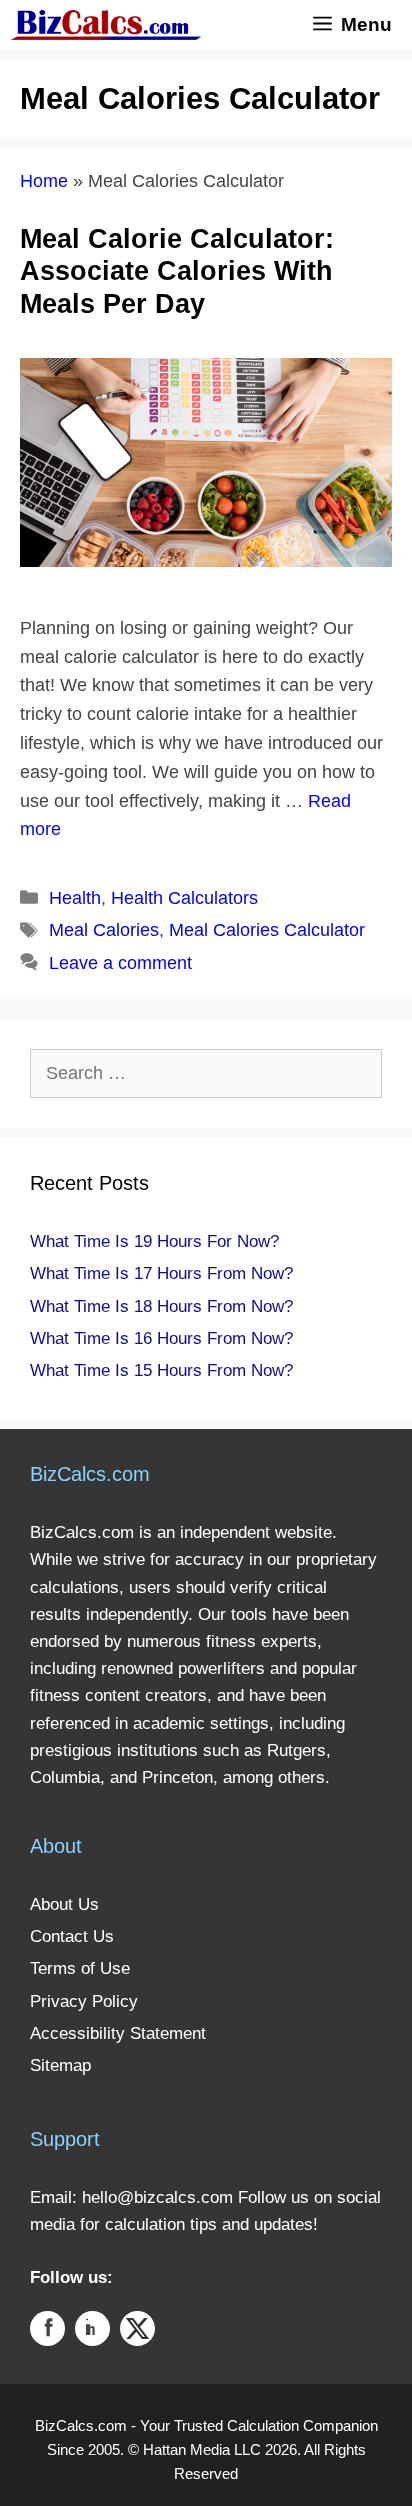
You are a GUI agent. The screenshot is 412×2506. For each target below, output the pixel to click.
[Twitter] (137, 2332)
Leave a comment (120, 963)
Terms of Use (80, 1968)
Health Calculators (184, 898)
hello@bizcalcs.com (157, 2197)
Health (75, 898)
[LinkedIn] (92, 2332)
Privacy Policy (84, 2001)
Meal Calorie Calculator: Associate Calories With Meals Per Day (177, 271)
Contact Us (72, 1936)
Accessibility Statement (118, 2033)
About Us (64, 1904)
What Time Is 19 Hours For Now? (154, 1241)
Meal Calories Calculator (267, 930)
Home (44, 181)
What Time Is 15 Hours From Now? (161, 1370)
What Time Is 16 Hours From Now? (161, 1338)
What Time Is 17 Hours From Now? (161, 1273)
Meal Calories (104, 930)
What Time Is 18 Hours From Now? (161, 1306)
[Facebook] (47, 2332)
